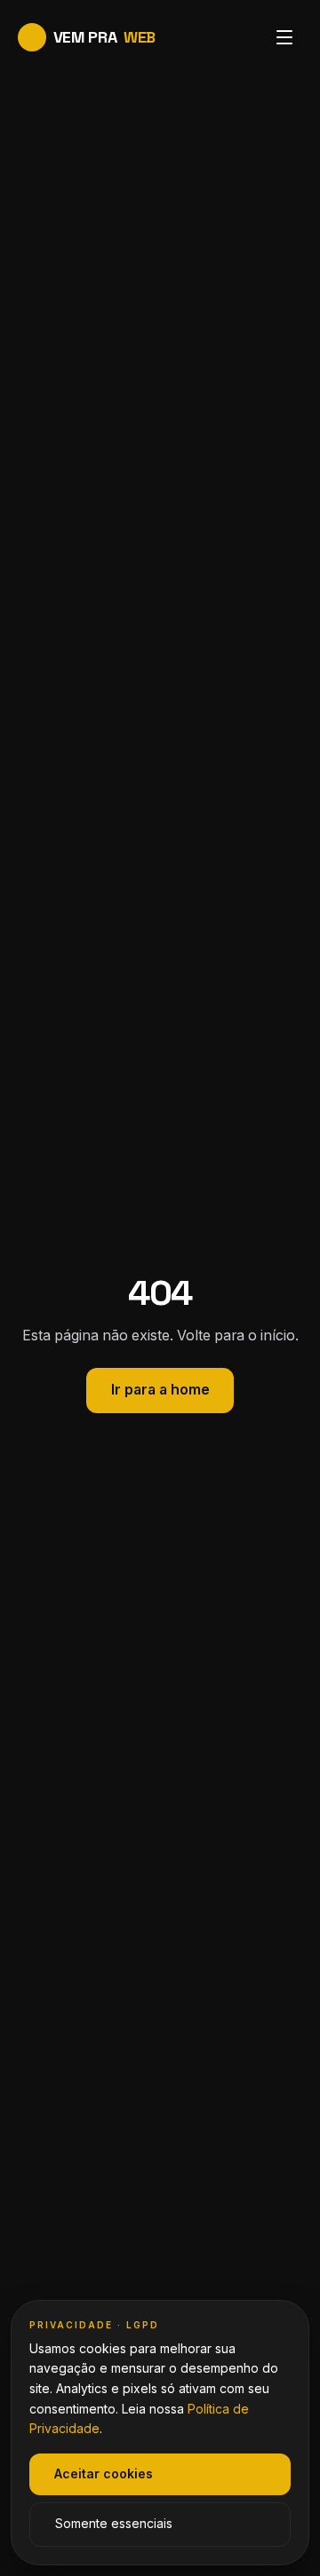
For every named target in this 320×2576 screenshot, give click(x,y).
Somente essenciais (114, 2524)
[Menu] (284, 37)
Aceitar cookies (104, 2474)
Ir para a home (160, 1390)
